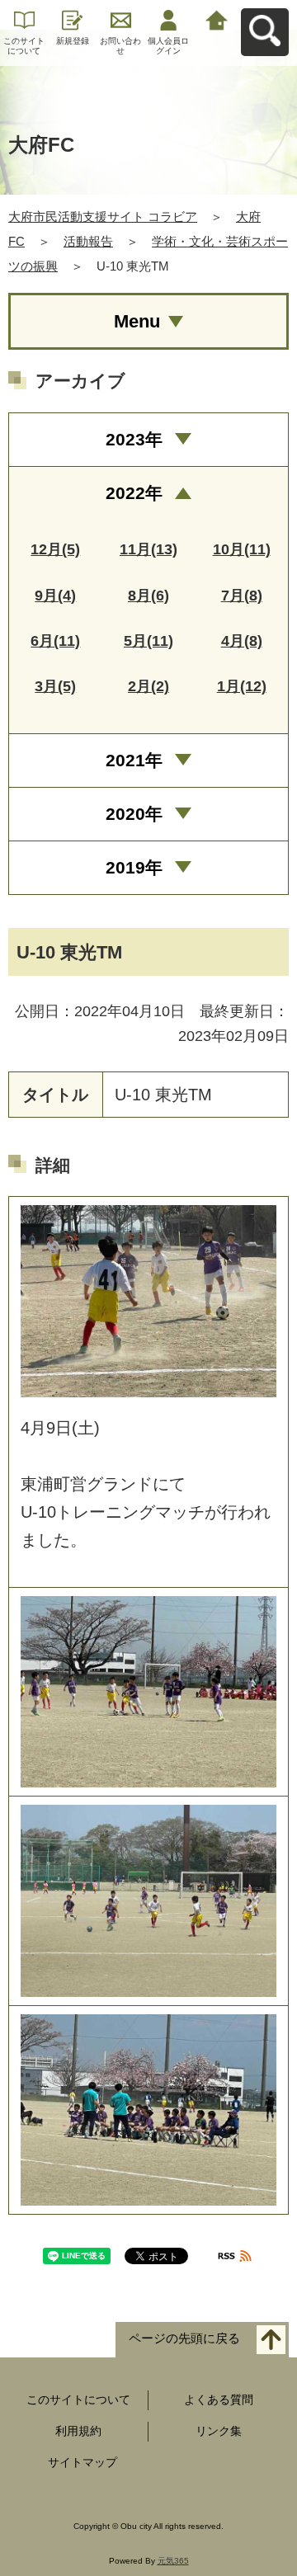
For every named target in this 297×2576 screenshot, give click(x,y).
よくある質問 (219, 2399)
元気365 (173, 2561)
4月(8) (242, 641)
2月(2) (148, 686)
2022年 (134, 493)
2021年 (134, 760)
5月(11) (148, 641)
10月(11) (242, 549)
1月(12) (242, 686)
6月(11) (55, 641)
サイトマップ (82, 2462)
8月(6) (148, 596)
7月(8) (242, 596)
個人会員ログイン (168, 46)
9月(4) (55, 596)
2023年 (134, 439)
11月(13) (148, 549)
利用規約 (78, 2431)
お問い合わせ (120, 46)
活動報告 (88, 241)
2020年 (134, 814)
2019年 (134, 867)
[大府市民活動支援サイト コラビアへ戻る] (217, 19)
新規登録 (73, 41)
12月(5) (55, 549)
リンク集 (219, 2431)
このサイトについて (24, 46)
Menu (137, 321)
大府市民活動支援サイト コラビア (103, 217)
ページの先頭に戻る (184, 2339)
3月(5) (55, 686)
